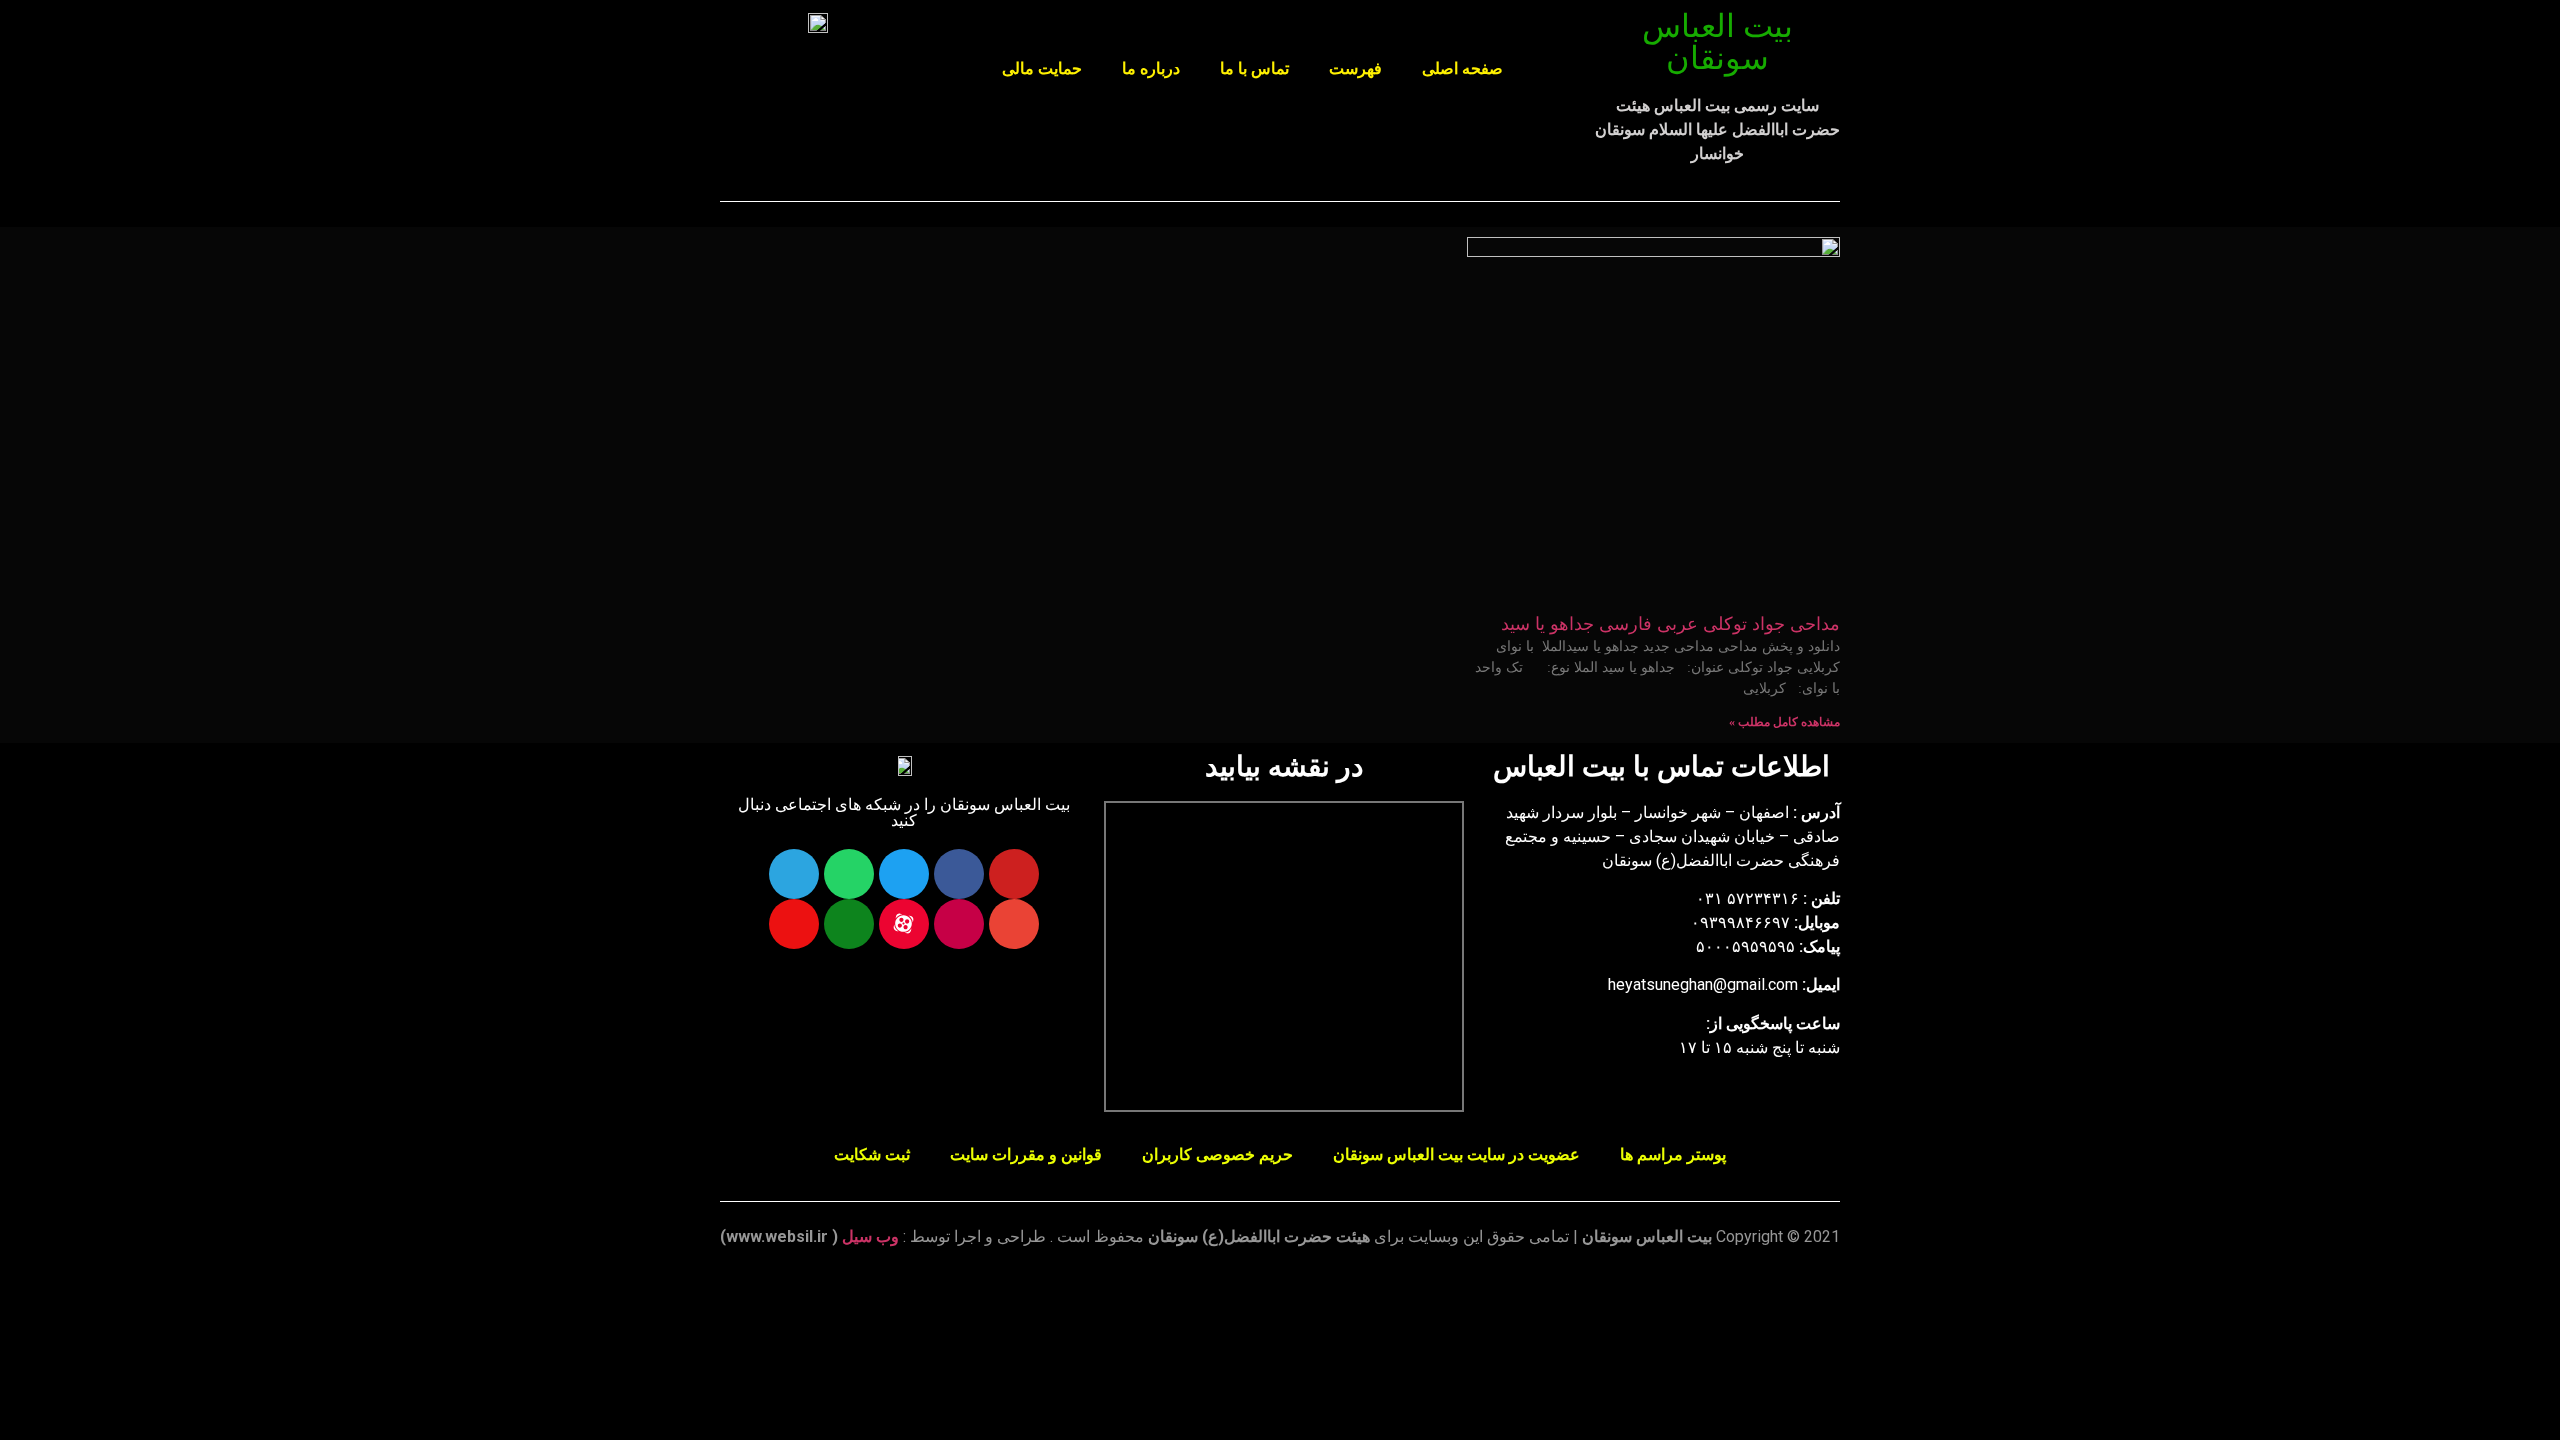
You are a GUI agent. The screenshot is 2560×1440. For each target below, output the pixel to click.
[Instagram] (959, 924)
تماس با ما (1254, 68)
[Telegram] (794, 874)
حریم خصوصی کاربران (1217, 1154)
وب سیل (870, 1236)
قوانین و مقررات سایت (1026, 1154)
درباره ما (1151, 68)
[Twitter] (904, 874)
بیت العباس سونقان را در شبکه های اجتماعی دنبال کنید (904, 812)
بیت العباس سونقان (1717, 42)
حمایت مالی (1042, 68)
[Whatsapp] (849, 874)
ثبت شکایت (872, 1154)
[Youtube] (1014, 874)
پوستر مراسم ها (1673, 1154)
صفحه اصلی (1462, 68)
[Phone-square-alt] (849, 924)
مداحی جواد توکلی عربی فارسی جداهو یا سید (1670, 624)
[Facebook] (959, 874)
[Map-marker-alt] (794, 924)
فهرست (1355, 68)
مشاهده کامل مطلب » (1784, 722)
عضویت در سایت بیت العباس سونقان (1456, 1154)
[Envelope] (1014, 924)
